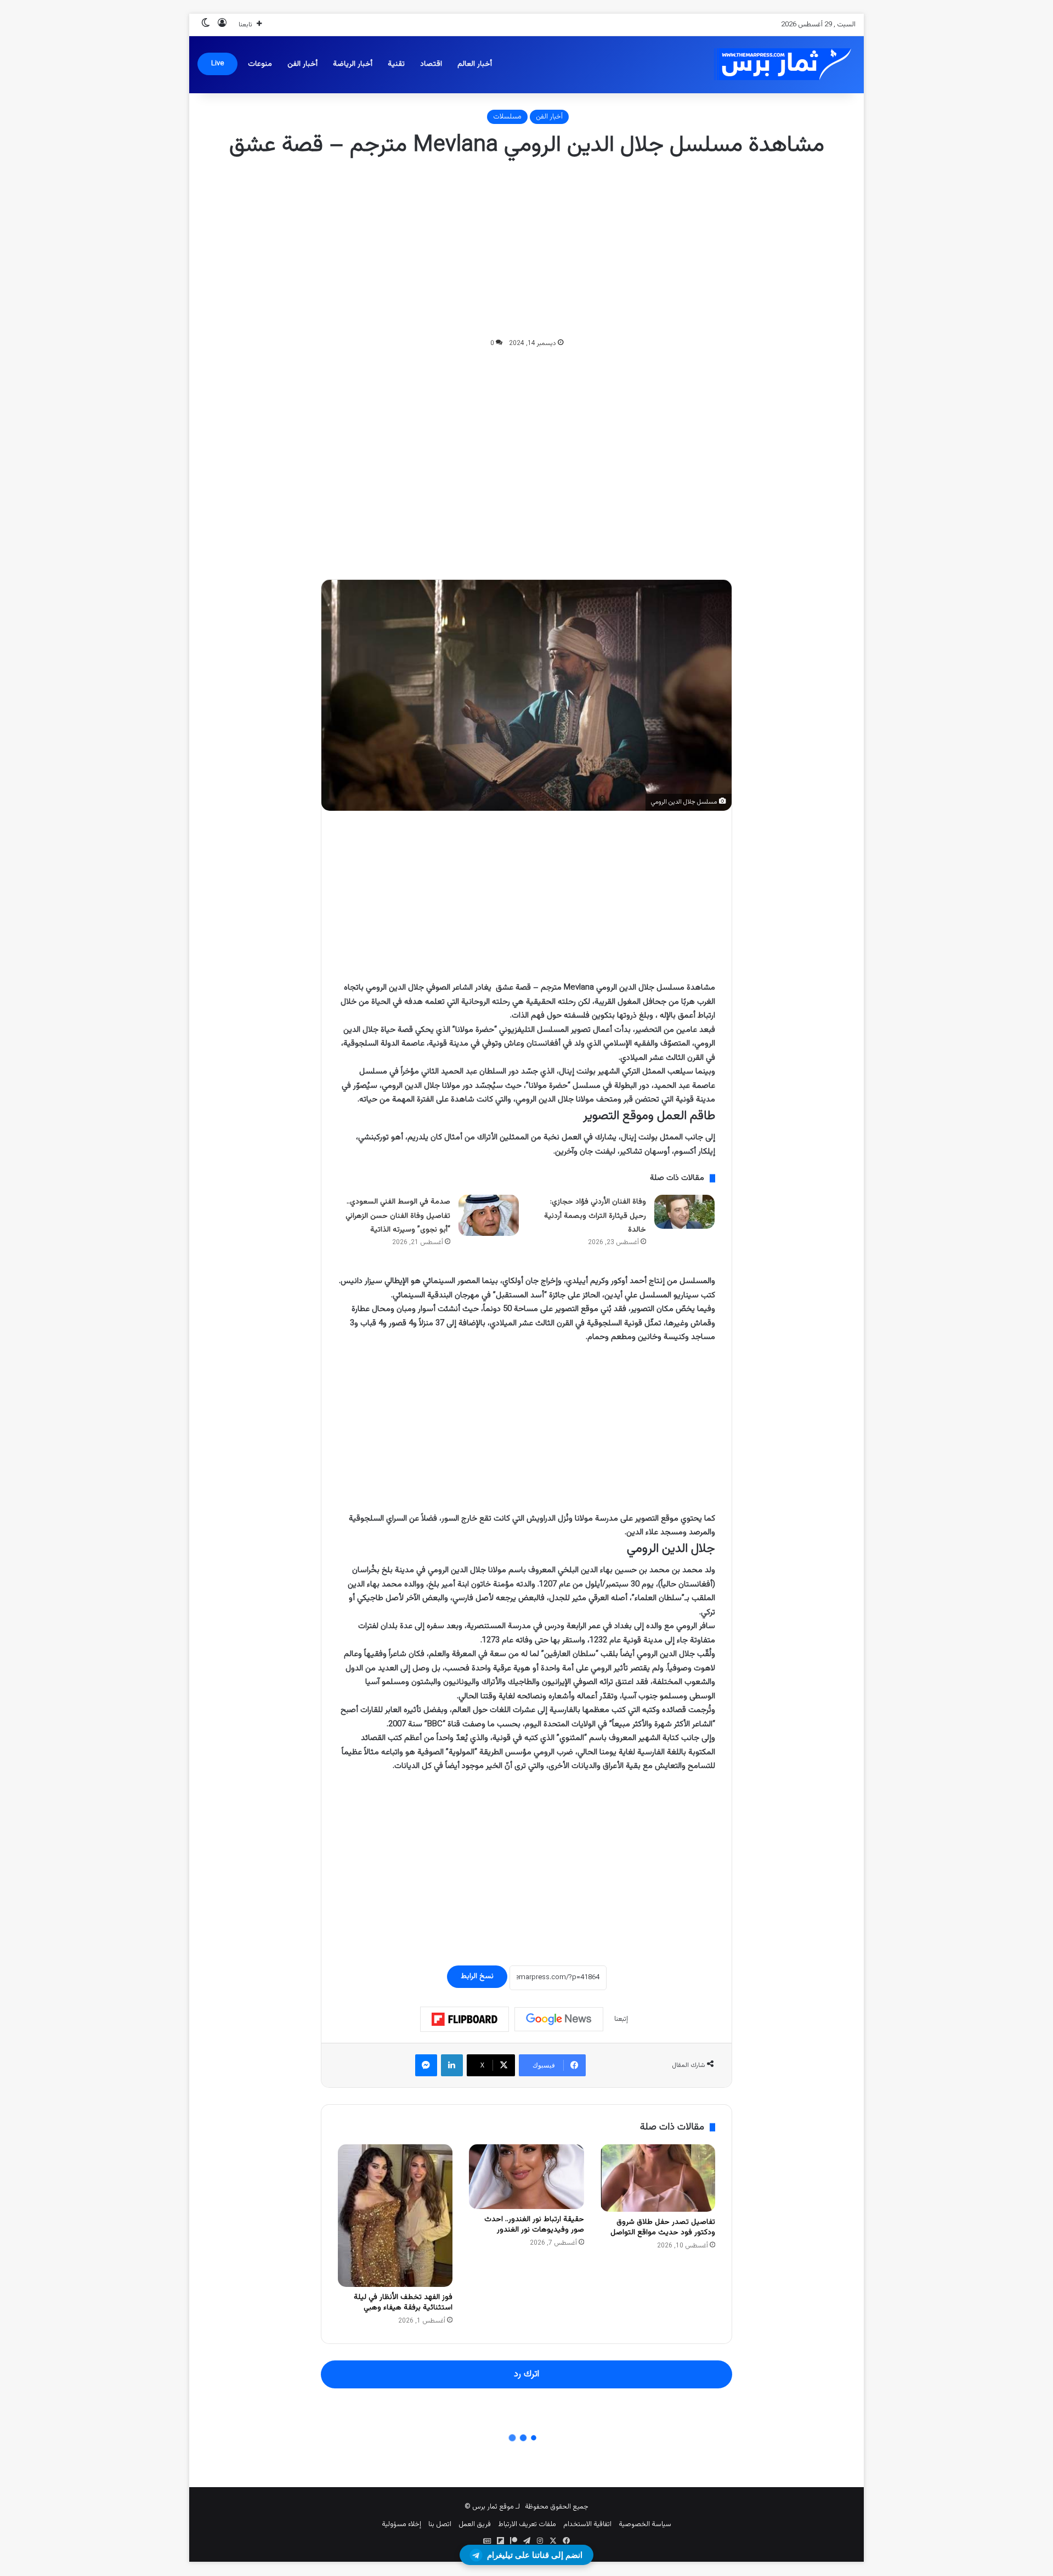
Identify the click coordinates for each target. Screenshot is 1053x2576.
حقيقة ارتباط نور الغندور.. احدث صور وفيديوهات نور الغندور (534, 2225)
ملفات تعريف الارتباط (527, 2524)
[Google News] (559, 2019)
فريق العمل (475, 2524)
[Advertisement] (526, 249)
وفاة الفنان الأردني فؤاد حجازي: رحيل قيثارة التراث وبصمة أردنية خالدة (595, 1216)
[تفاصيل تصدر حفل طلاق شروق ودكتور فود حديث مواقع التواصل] (658, 2178)
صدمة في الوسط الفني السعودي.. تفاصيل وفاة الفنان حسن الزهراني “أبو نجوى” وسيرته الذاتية (398, 1216)
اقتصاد (431, 64)
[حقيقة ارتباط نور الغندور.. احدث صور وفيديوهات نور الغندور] (526, 2177)
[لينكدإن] (452, 2065)
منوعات (260, 64)
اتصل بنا (440, 2524)
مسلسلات (507, 117)
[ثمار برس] (779, 64)
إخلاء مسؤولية (401, 2524)
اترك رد (526, 2374)
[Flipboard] (465, 2019)
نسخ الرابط (477, 1976)
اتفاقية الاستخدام (587, 2524)
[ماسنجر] (426, 2065)
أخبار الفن (302, 64)
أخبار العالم (475, 64)
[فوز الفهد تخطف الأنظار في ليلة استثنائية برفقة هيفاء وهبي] (395, 2216)
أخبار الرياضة (353, 64)
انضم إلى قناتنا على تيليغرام (535, 2555)
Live (217, 64)
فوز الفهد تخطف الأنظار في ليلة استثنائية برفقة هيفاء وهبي (403, 2303)
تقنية (396, 64)
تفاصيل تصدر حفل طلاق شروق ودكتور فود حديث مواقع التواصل (663, 2227)
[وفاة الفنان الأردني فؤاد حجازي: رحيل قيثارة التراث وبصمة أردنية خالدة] (684, 1212)
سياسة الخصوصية (645, 2524)
